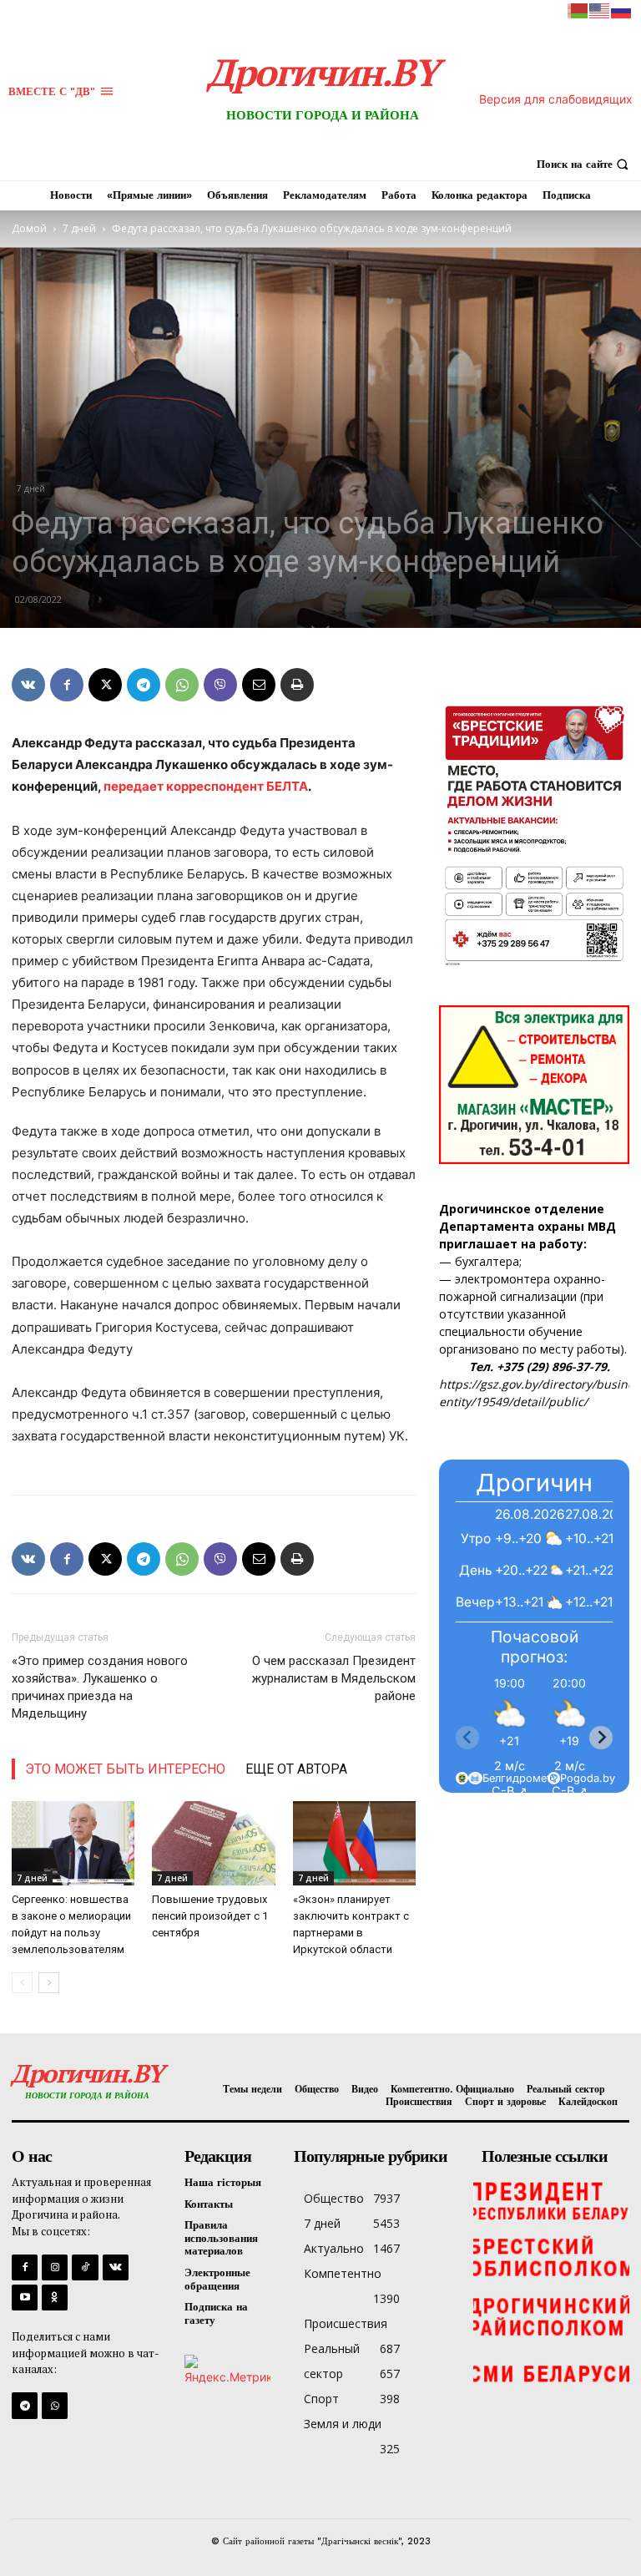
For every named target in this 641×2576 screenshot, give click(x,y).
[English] (600, 10)
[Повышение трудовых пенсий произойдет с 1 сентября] (213, 1843)
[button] (585, 164)
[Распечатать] (297, 685)
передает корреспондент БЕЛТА (206, 786)
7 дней (79, 228)
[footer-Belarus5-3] (551, 2199)
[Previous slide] (467, 1738)
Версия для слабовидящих (556, 99)
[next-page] (49, 1983)
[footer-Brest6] (551, 2258)
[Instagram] (55, 2267)
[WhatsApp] (182, 685)
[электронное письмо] (259, 685)
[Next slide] (601, 1738)
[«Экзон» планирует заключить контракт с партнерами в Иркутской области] (354, 1843)
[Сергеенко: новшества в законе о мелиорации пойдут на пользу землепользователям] (73, 1843)
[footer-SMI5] (551, 2375)
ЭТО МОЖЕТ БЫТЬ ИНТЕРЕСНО (125, 1769)
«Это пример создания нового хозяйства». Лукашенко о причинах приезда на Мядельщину (100, 1687)
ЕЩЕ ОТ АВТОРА (296, 1769)
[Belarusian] (578, 10)
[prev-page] (22, 1983)
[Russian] (622, 10)
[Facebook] (67, 685)
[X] (105, 685)
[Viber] (220, 685)
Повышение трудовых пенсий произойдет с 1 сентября (210, 1916)
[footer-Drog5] (551, 2316)
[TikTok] (85, 2267)
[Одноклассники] (55, 2298)
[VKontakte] (116, 2267)
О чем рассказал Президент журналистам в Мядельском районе (334, 1678)
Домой (29, 228)
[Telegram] (144, 685)
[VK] (28, 685)
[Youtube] (25, 2298)
